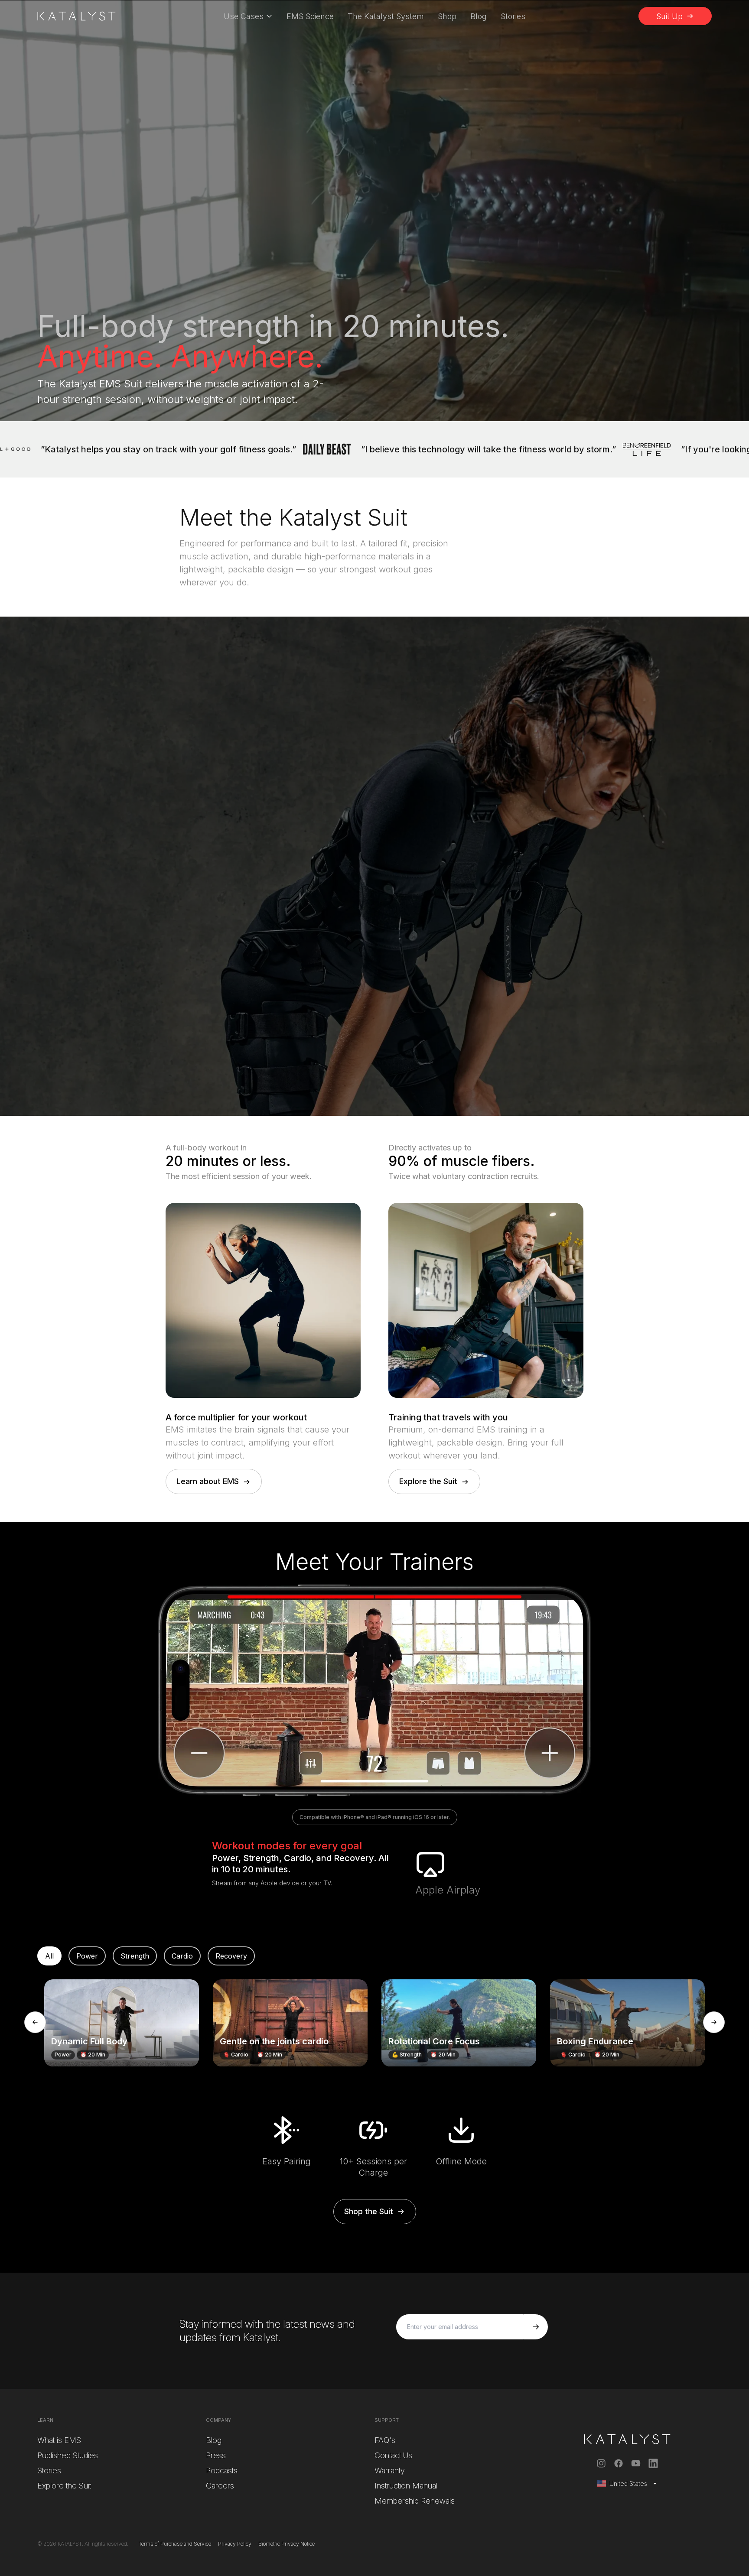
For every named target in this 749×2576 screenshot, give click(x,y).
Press (216, 2455)
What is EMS (59, 2440)
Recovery (231, 1956)
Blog (479, 16)
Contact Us (393, 2455)
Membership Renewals (415, 2501)
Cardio (182, 1956)
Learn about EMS (208, 1481)
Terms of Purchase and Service (175, 2544)
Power (87, 1956)
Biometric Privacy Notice (287, 2544)
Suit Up (669, 16)
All (49, 1956)
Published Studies (68, 2455)
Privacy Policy (235, 2544)
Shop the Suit (369, 2211)
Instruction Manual (406, 2486)
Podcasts (222, 2470)
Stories (513, 16)
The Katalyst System (386, 16)
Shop (447, 16)
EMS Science (310, 16)
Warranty (390, 2470)
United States (628, 2483)
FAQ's (385, 2440)
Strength (135, 1956)
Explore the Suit (428, 1481)
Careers (220, 2486)
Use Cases (244, 16)
